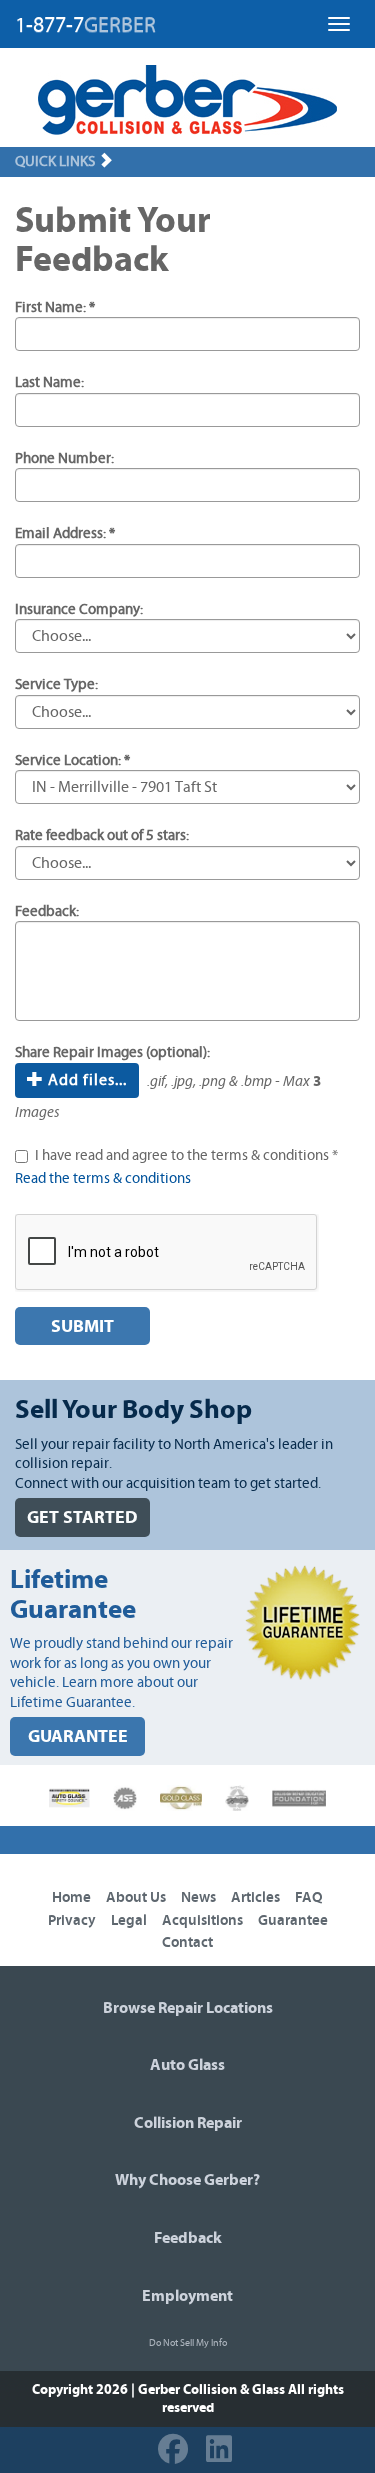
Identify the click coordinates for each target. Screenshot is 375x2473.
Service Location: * (72, 760)
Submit (82, 1326)
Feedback (188, 2238)
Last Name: (49, 382)
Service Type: (56, 684)
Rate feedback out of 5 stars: (102, 835)
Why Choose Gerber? (187, 2180)
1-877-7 (85, 25)
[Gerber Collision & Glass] (187, 100)
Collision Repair (188, 2123)
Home (71, 1897)
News (198, 1897)
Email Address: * (65, 533)
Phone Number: (64, 458)
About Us (136, 1897)
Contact (187, 1942)
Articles (255, 1897)
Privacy (72, 1920)
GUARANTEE (78, 1736)
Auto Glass (187, 2065)
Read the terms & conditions (103, 1178)
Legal (129, 1920)
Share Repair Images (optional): (112, 1052)
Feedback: (47, 911)
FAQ (309, 1897)
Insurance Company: (79, 609)
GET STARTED (82, 1517)
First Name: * (55, 307)
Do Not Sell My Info (188, 2343)
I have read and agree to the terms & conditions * (186, 1155)
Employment (187, 2296)
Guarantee (293, 1920)
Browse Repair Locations (188, 2008)
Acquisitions (202, 1920)
